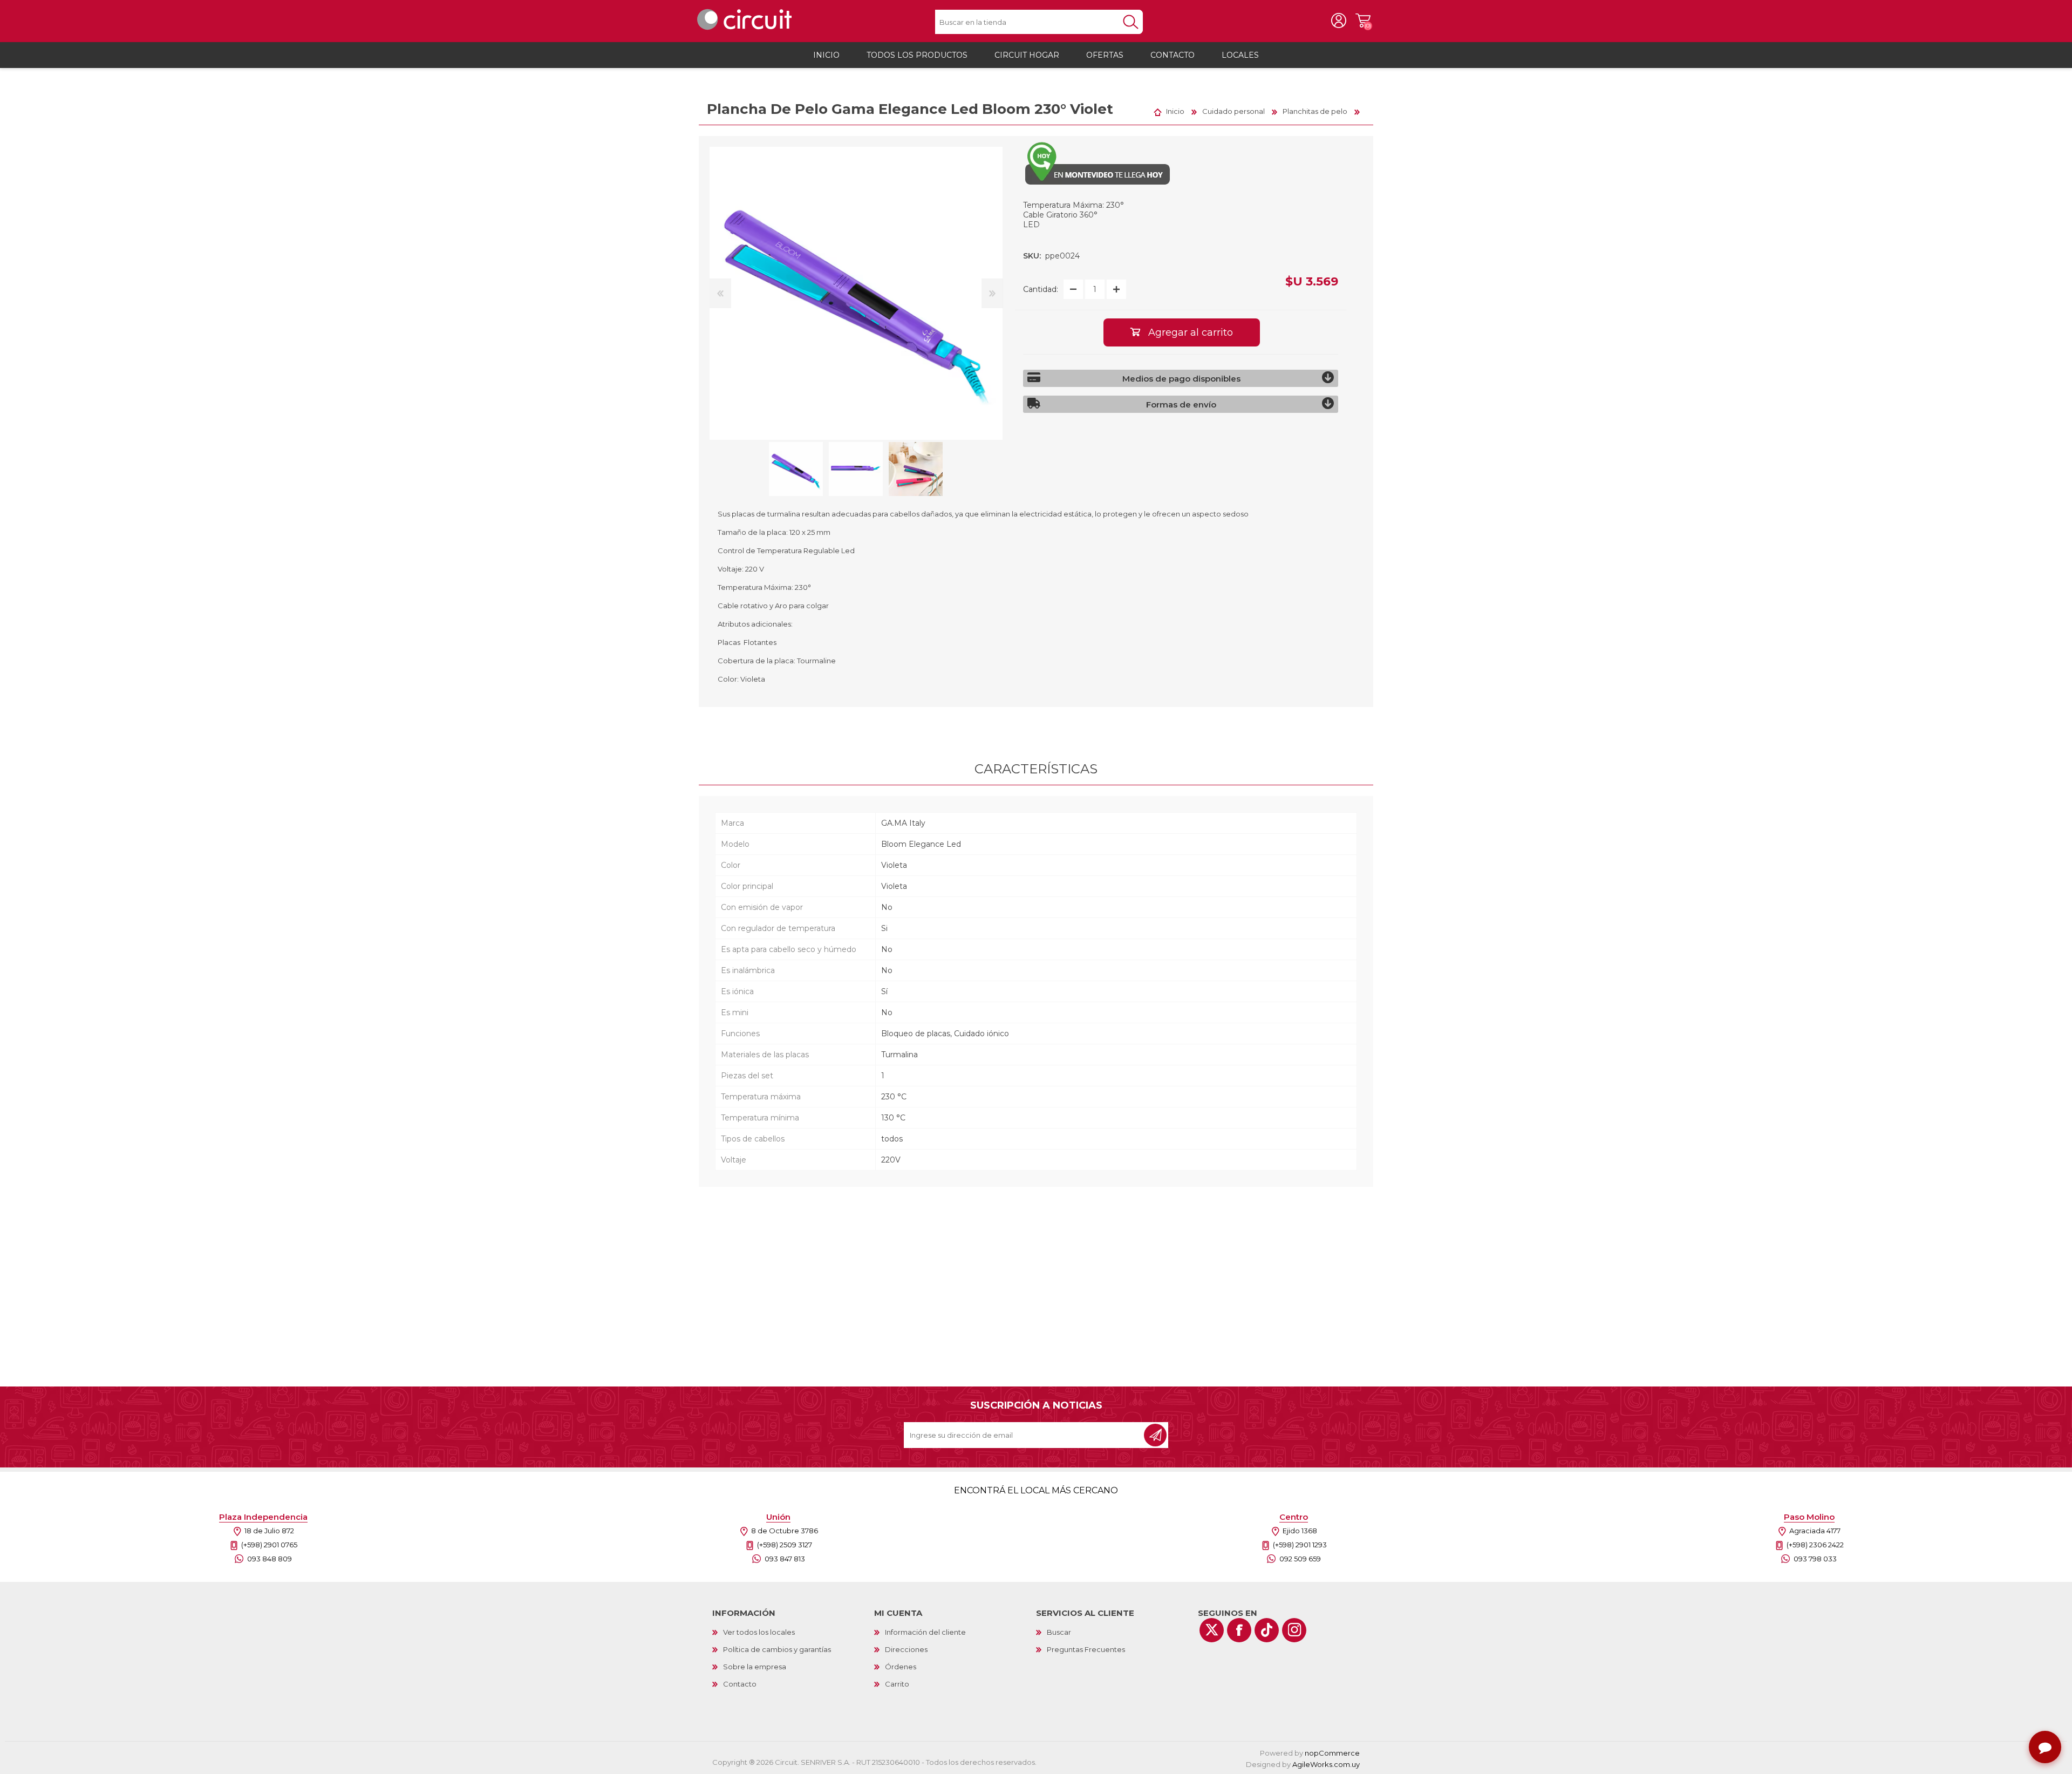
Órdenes (901, 1667)
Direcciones (906, 1649)
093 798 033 (1815, 1559)
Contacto (740, 1684)
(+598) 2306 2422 (1815, 1545)
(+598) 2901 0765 (269, 1545)
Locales (1240, 55)
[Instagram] (1294, 1630)
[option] (796, 469)
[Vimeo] (1267, 1630)
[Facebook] (1239, 1630)
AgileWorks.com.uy (1326, 1764)
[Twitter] (1212, 1630)
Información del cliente (925, 1632)
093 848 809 (270, 1559)
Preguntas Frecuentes (1086, 1649)
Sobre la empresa (755, 1667)
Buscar (1059, 1632)
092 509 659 (1300, 1559)
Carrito (1363, 21)
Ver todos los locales (759, 1632)
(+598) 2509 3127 (785, 1545)
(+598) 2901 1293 (1300, 1545)
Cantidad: (1041, 289)
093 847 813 (785, 1559)
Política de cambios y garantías (777, 1649)
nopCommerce (1332, 1753)
